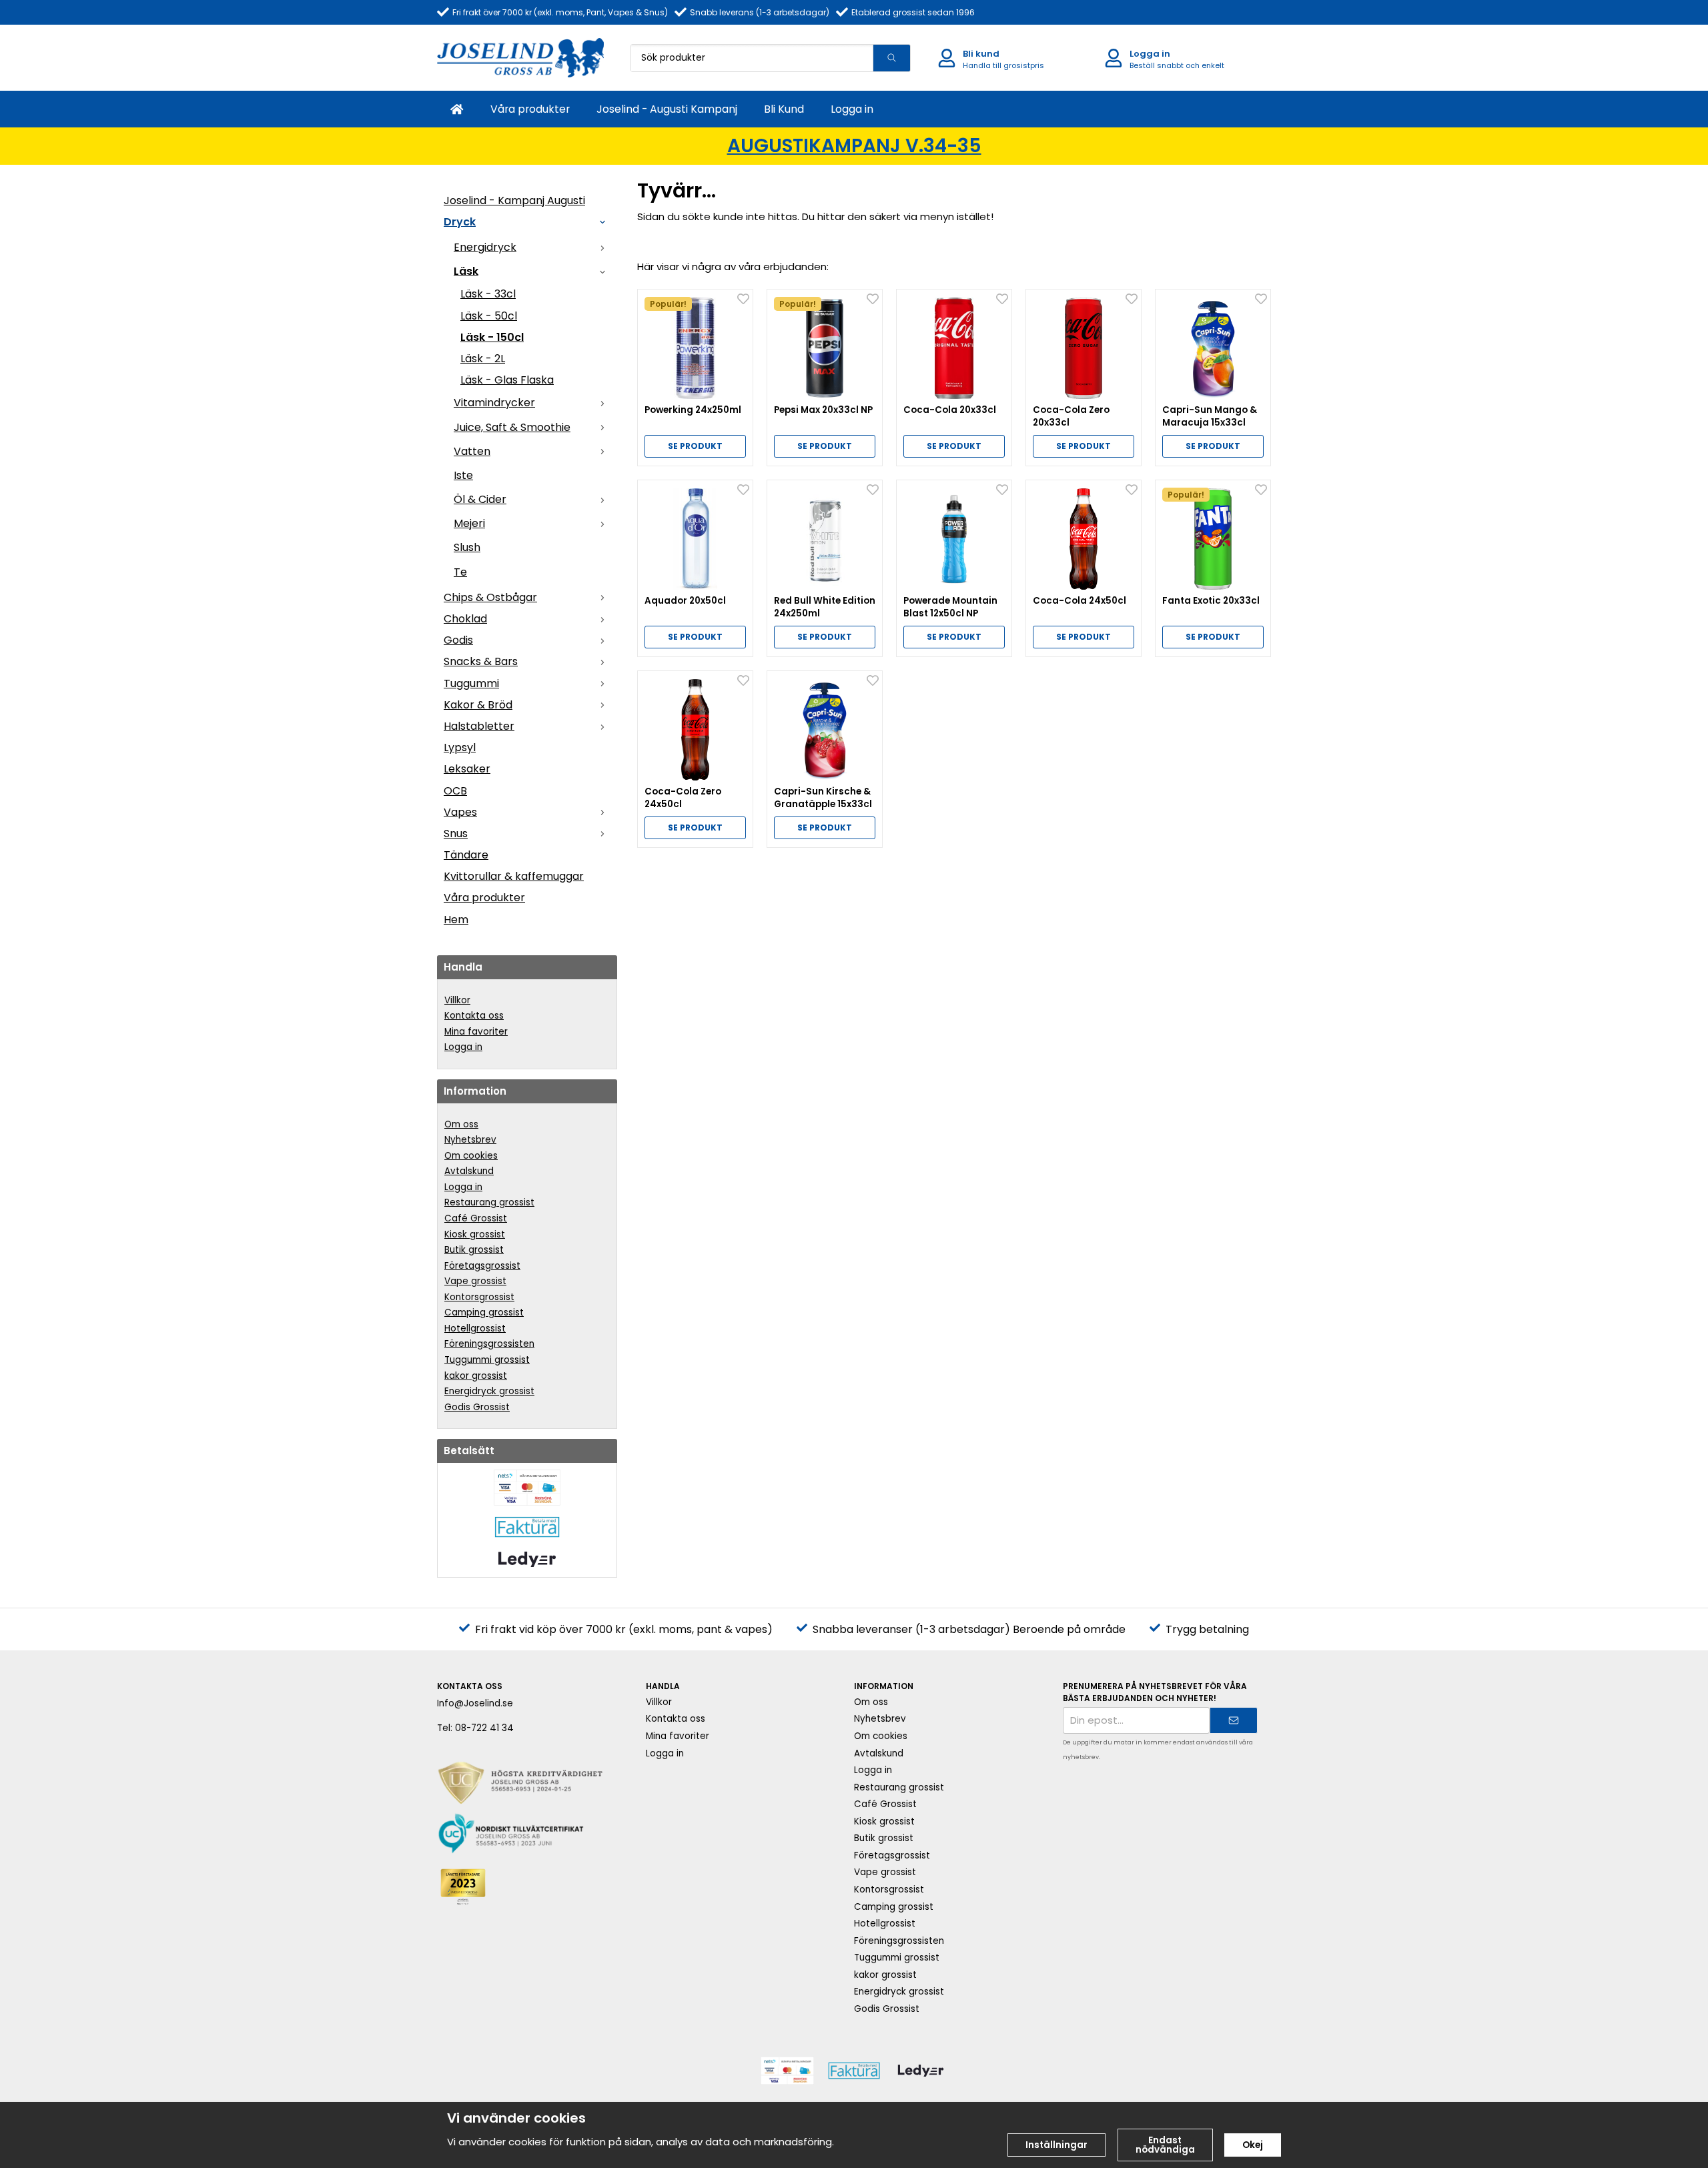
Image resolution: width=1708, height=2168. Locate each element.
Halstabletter (479, 726)
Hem (456, 920)
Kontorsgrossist (479, 1297)
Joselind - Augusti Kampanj (667, 109)
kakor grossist (476, 1376)
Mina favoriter (476, 1032)
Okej (1253, 2145)
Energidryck (485, 247)
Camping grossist (484, 1312)
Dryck (460, 222)
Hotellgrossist (475, 1328)
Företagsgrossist (482, 1266)
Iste (463, 475)
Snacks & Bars (481, 661)
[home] (457, 109)
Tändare (466, 855)
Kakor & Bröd (478, 705)
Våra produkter (530, 109)
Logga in (852, 109)
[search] (891, 58)
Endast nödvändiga (1165, 2145)
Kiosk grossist (475, 1234)
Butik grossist (474, 1250)
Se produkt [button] (695, 446)
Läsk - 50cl (489, 316)
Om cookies (471, 1156)
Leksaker (467, 769)
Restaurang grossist (489, 1202)
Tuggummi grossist (487, 1360)
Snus (456, 834)
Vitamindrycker (494, 403)
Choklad (465, 619)
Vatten (472, 451)
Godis (458, 640)
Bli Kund (784, 109)
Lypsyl (460, 747)
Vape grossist (475, 1281)
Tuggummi (471, 683)
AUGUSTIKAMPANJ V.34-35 (854, 146)
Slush (467, 547)
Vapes (460, 812)
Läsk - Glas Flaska (507, 380)
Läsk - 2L (483, 359)
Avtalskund (469, 1171)
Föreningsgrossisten (489, 1344)
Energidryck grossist (489, 1391)
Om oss (461, 1124)
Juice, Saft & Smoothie (512, 427)
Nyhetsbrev (470, 1140)
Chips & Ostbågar (490, 597)
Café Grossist (476, 1218)
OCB (455, 791)
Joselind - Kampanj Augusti (514, 200)
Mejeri (469, 523)
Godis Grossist (477, 1407)
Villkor (457, 1000)
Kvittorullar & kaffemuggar (514, 876)
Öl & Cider (480, 499)
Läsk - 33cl (488, 294)
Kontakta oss (474, 1016)
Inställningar (1056, 2145)
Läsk (466, 271)
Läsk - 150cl (492, 337)
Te (460, 572)
